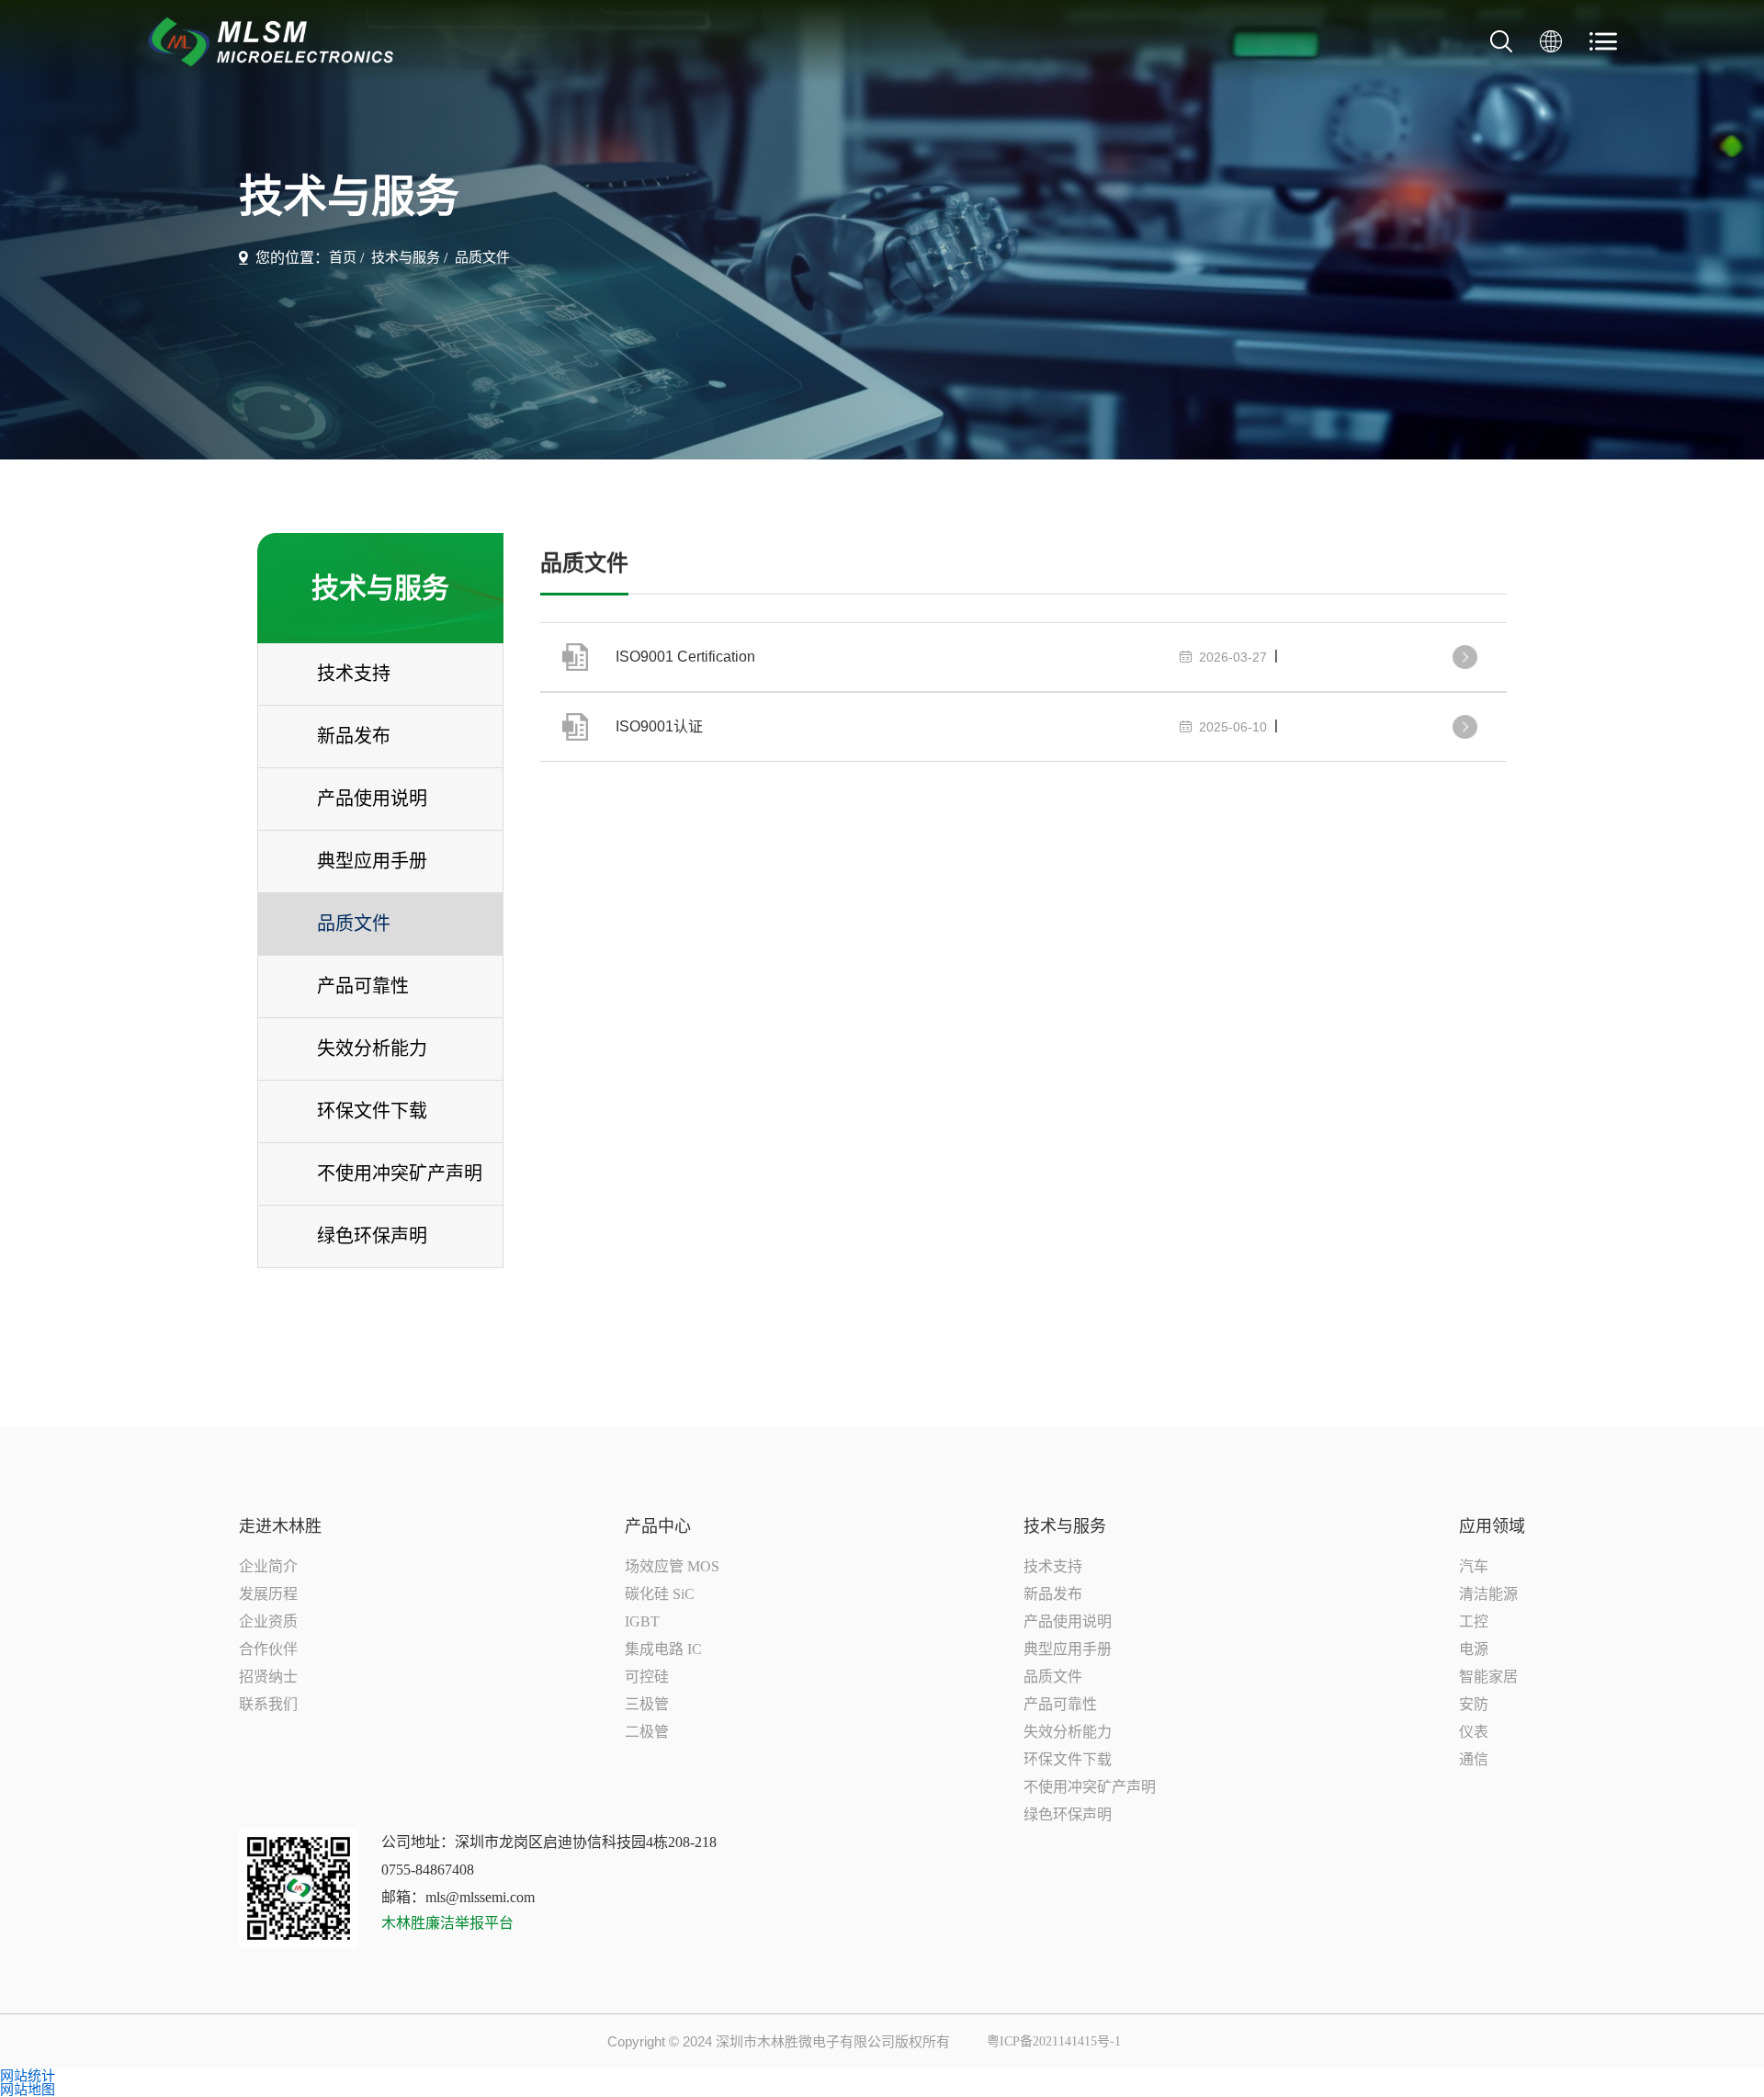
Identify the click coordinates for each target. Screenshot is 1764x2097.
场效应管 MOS (672, 1566)
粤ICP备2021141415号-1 (1054, 2042)
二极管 (647, 1732)
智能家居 (1488, 1677)
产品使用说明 (1068, 1621)
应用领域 (1492, 1526)
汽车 (1474, 1566)
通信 (1474, 1759)
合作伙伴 (268, 1649)
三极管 (647, 1704)
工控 (1474, 1621)
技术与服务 (406, 258)
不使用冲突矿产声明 (1090, 1787)
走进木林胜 (280, 1526)
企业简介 (268, 1566)
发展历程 (268, 1594)
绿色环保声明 (1068, 1814)
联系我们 (268, 1704)
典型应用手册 (1068, 1649)
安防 (1474, 1704)
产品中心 (658, 1526)
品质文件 (482, 258)
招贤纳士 (268, 1677)
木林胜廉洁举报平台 (447, 1923)
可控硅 (647, 1677)
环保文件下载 (1068, 1759)
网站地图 (28, 2089)
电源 (1474, 1649)
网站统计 (28, 2075)
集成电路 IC (663, 1649)
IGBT (642, 1621)
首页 (343, 258)
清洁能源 (1488, 1594)
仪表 (1474, 1732)
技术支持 (1053, 1566)
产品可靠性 (1060, 1704)
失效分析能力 (1068, 1732)
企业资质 (268, 1621)
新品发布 (1053, 1594)
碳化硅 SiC (660, 1594)
